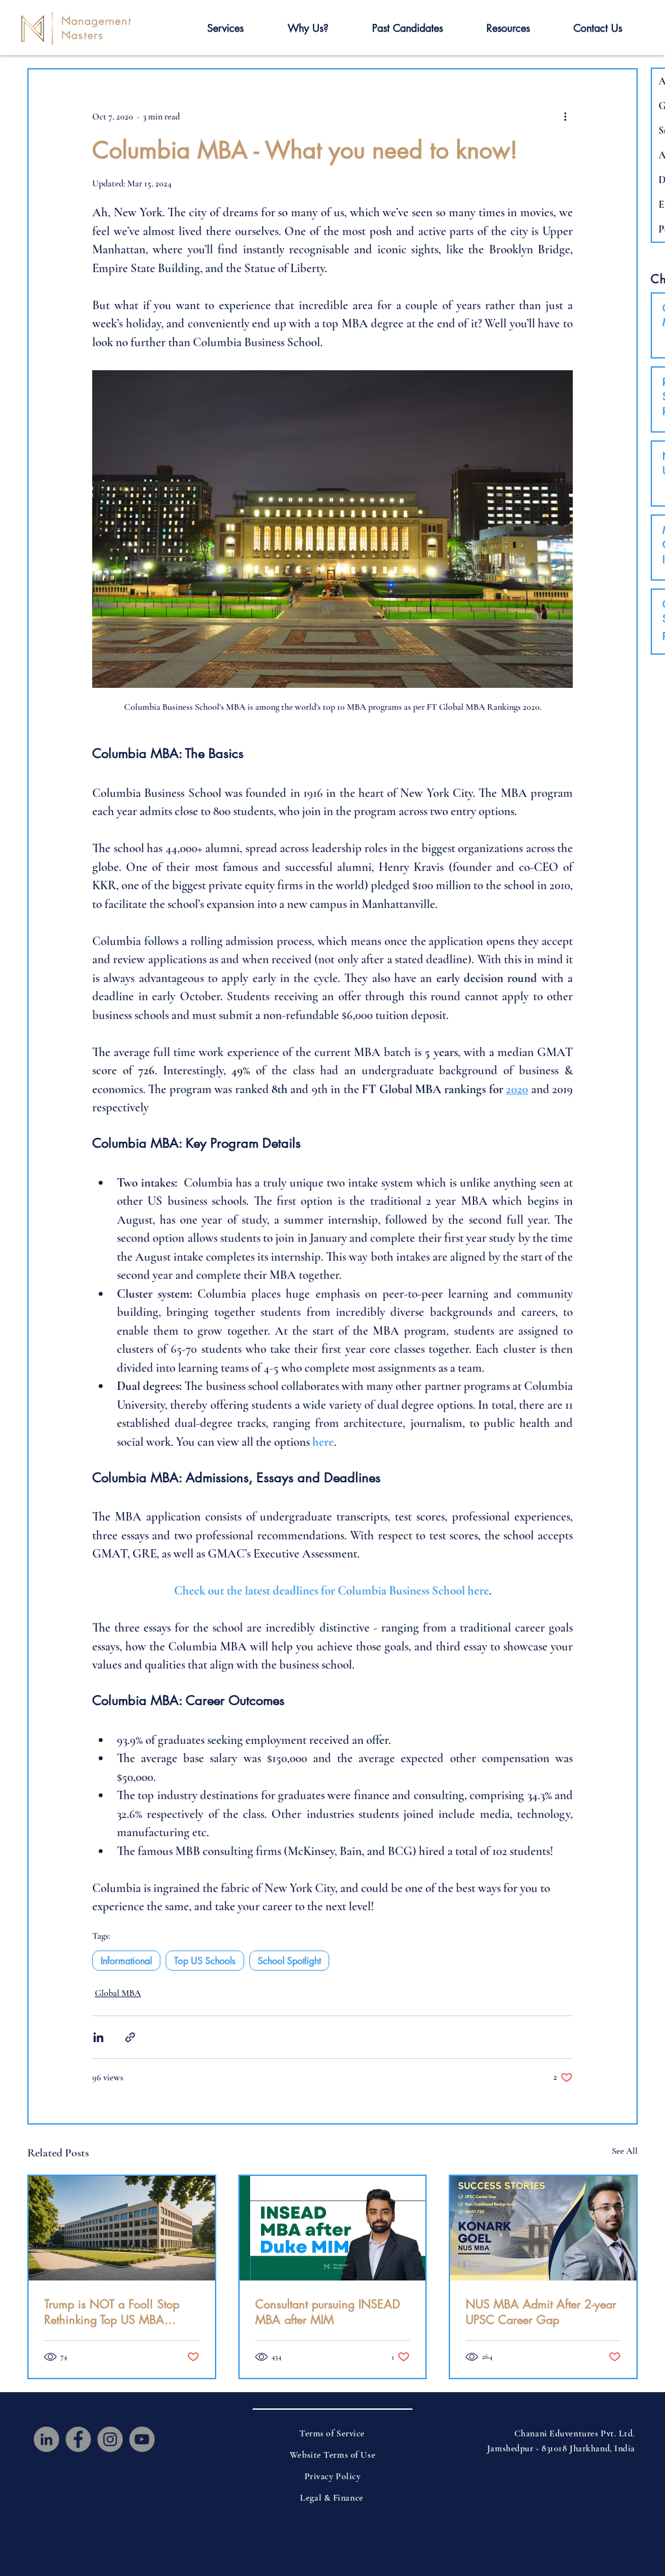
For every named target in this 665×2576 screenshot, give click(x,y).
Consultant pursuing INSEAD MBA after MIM (328, 2312)
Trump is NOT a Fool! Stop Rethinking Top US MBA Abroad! (112, 2312)
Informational (126, 1961)
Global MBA (118, 1993)
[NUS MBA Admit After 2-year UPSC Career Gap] (543, 2228)
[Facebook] (78, 2439)
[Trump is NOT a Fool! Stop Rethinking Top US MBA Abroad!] (122, 2228)
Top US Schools (205, 1961)
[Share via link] (130, 2037)
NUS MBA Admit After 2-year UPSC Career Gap (541, 2312)
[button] (225, 29)
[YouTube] (142, 2439)
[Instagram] (110, 2439)
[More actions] (565, 116)
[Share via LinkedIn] (98, 2037)
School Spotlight (289, 1961)
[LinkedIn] (46, 2439)
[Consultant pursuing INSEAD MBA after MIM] (333, 2228)
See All (625, 2151)
